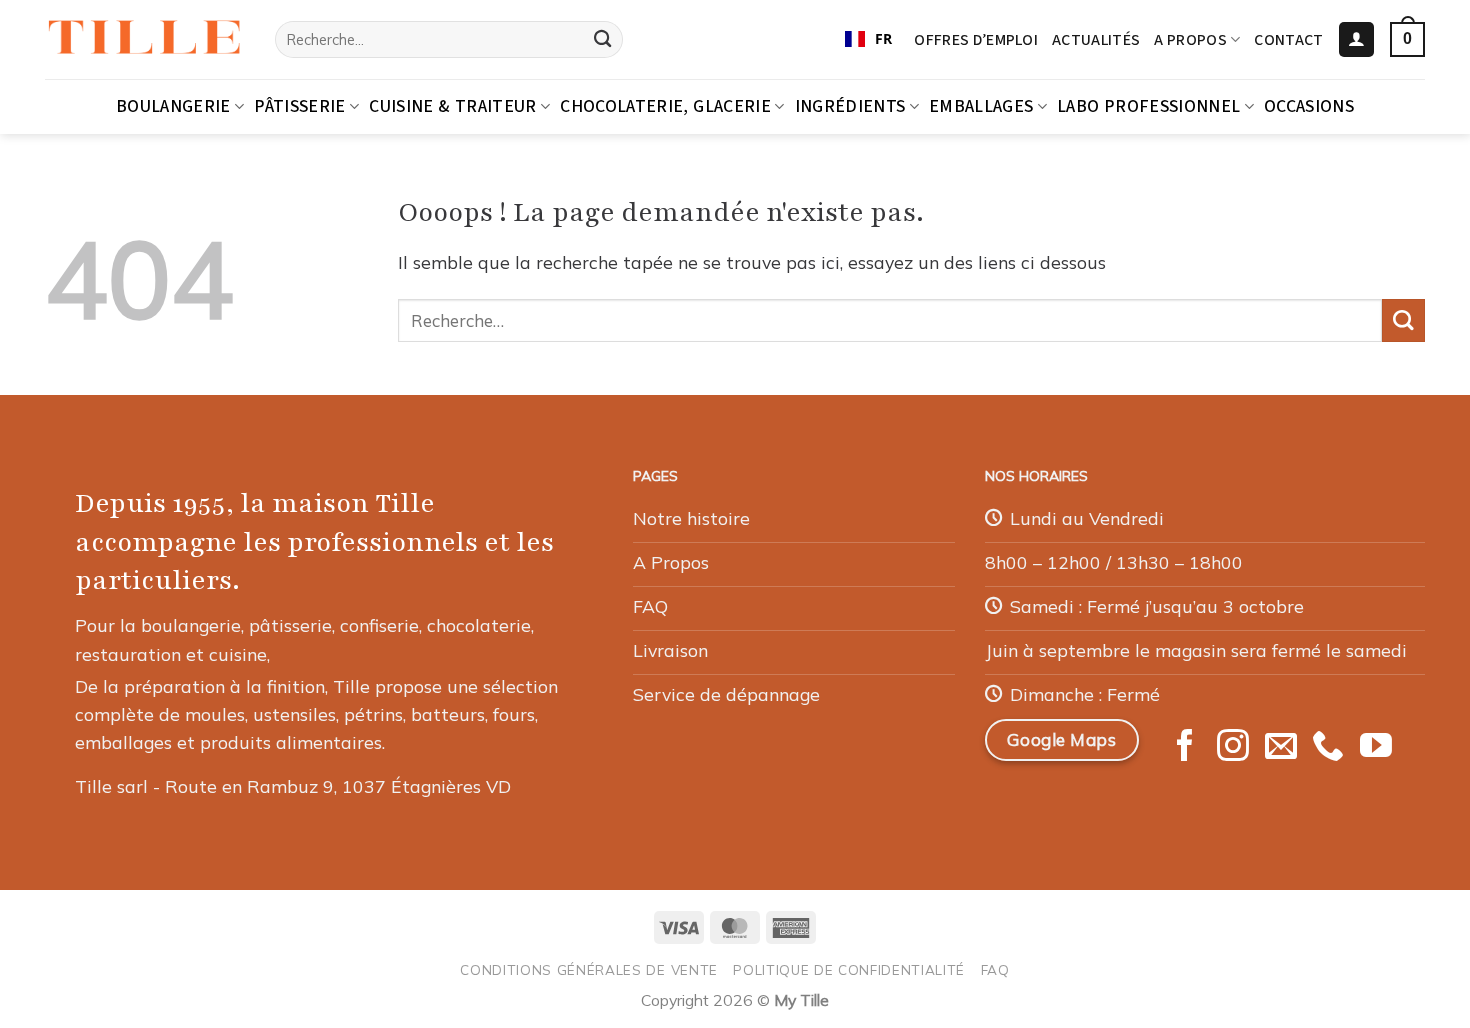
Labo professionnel (1148, 106)
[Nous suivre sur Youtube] (1376, 748)
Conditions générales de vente (589, 969)
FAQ (995, 969)
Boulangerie (173, 106)
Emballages (981, 106)
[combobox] (868, 40)
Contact (1288, 40)
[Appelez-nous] (1328, 748)
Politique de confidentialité (849, 969)
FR (883, 38)
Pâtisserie (300, 106)
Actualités (1096, 40)
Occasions (1309, 106)
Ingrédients (850, 106)
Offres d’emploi (976, 40)
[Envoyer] (602, 39)
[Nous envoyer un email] (1281, 748)
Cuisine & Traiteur (452, 106)
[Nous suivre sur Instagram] (1233, 748)
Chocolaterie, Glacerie (665, 106)
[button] (1356, 40)
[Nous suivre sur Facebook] (1185, 748)
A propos (1190, 40)
